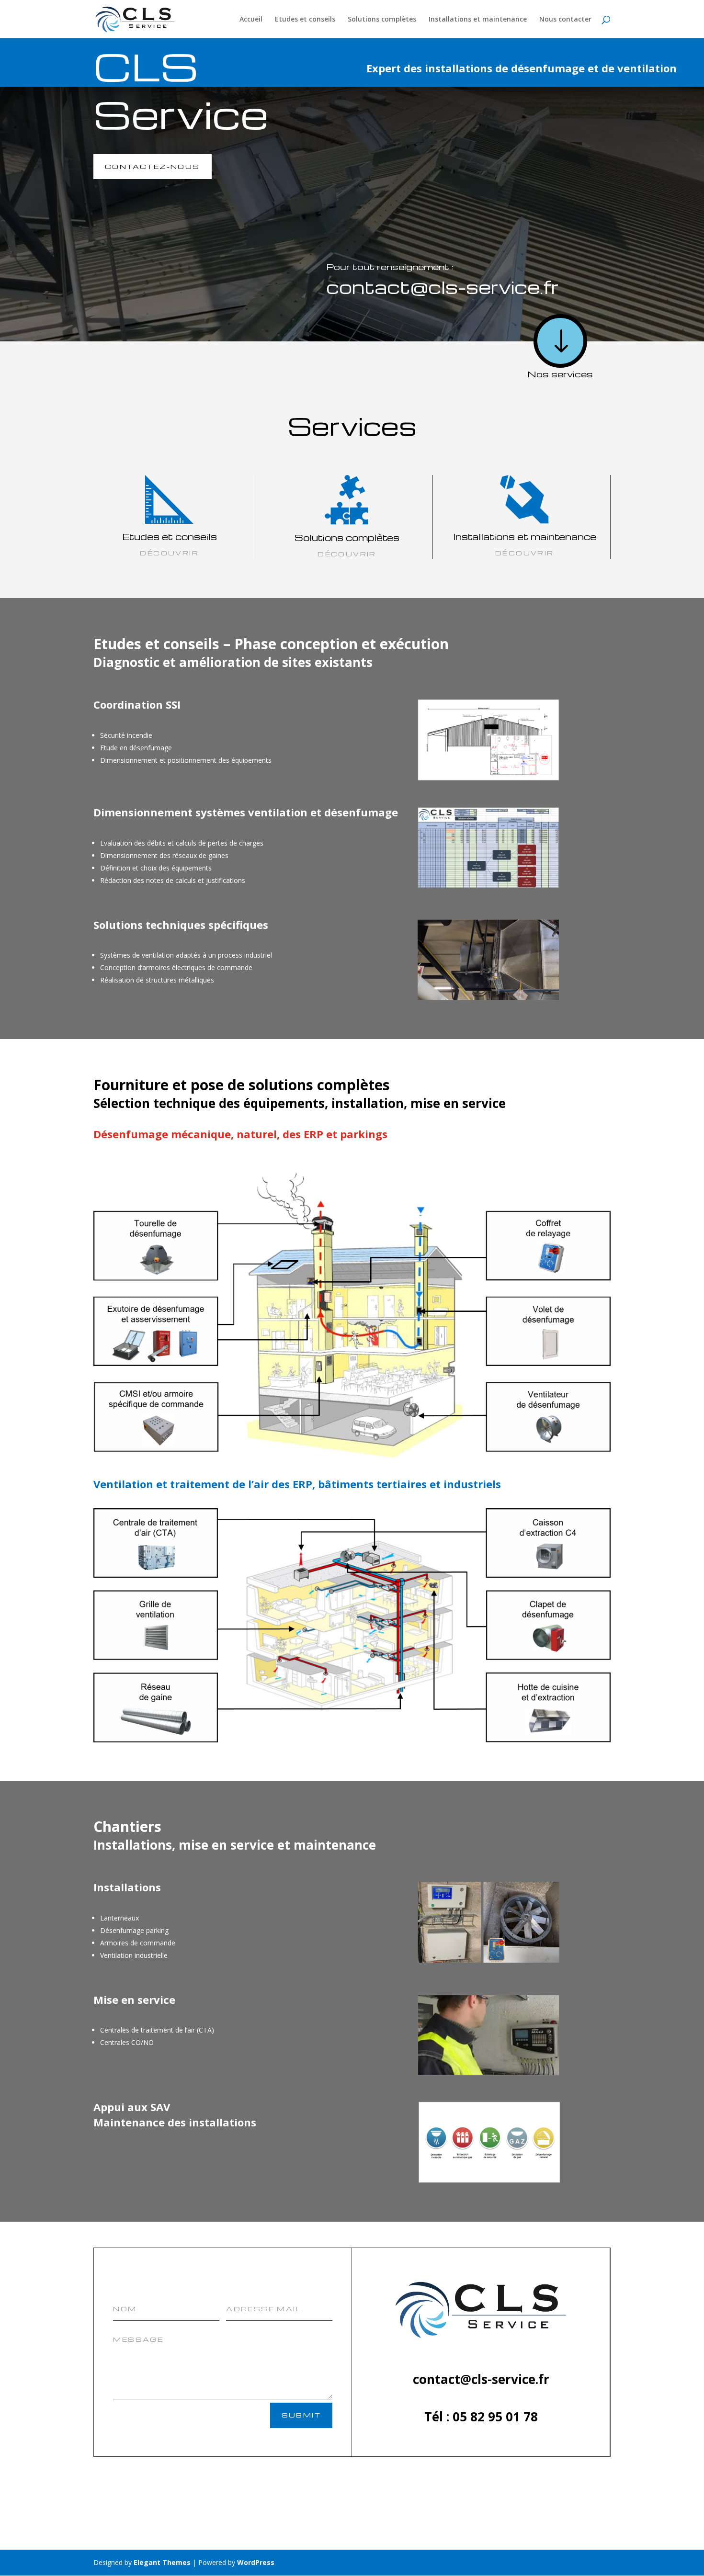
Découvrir (525, 553)
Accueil (251, 20)
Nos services (560, 374)
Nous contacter (565, 20)
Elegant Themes (162, 2562)
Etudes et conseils (305, 20)
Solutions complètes (382, 20)
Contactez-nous (153, 166)
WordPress (256, 2562)
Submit (301, 2415)
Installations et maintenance (478, 20)
